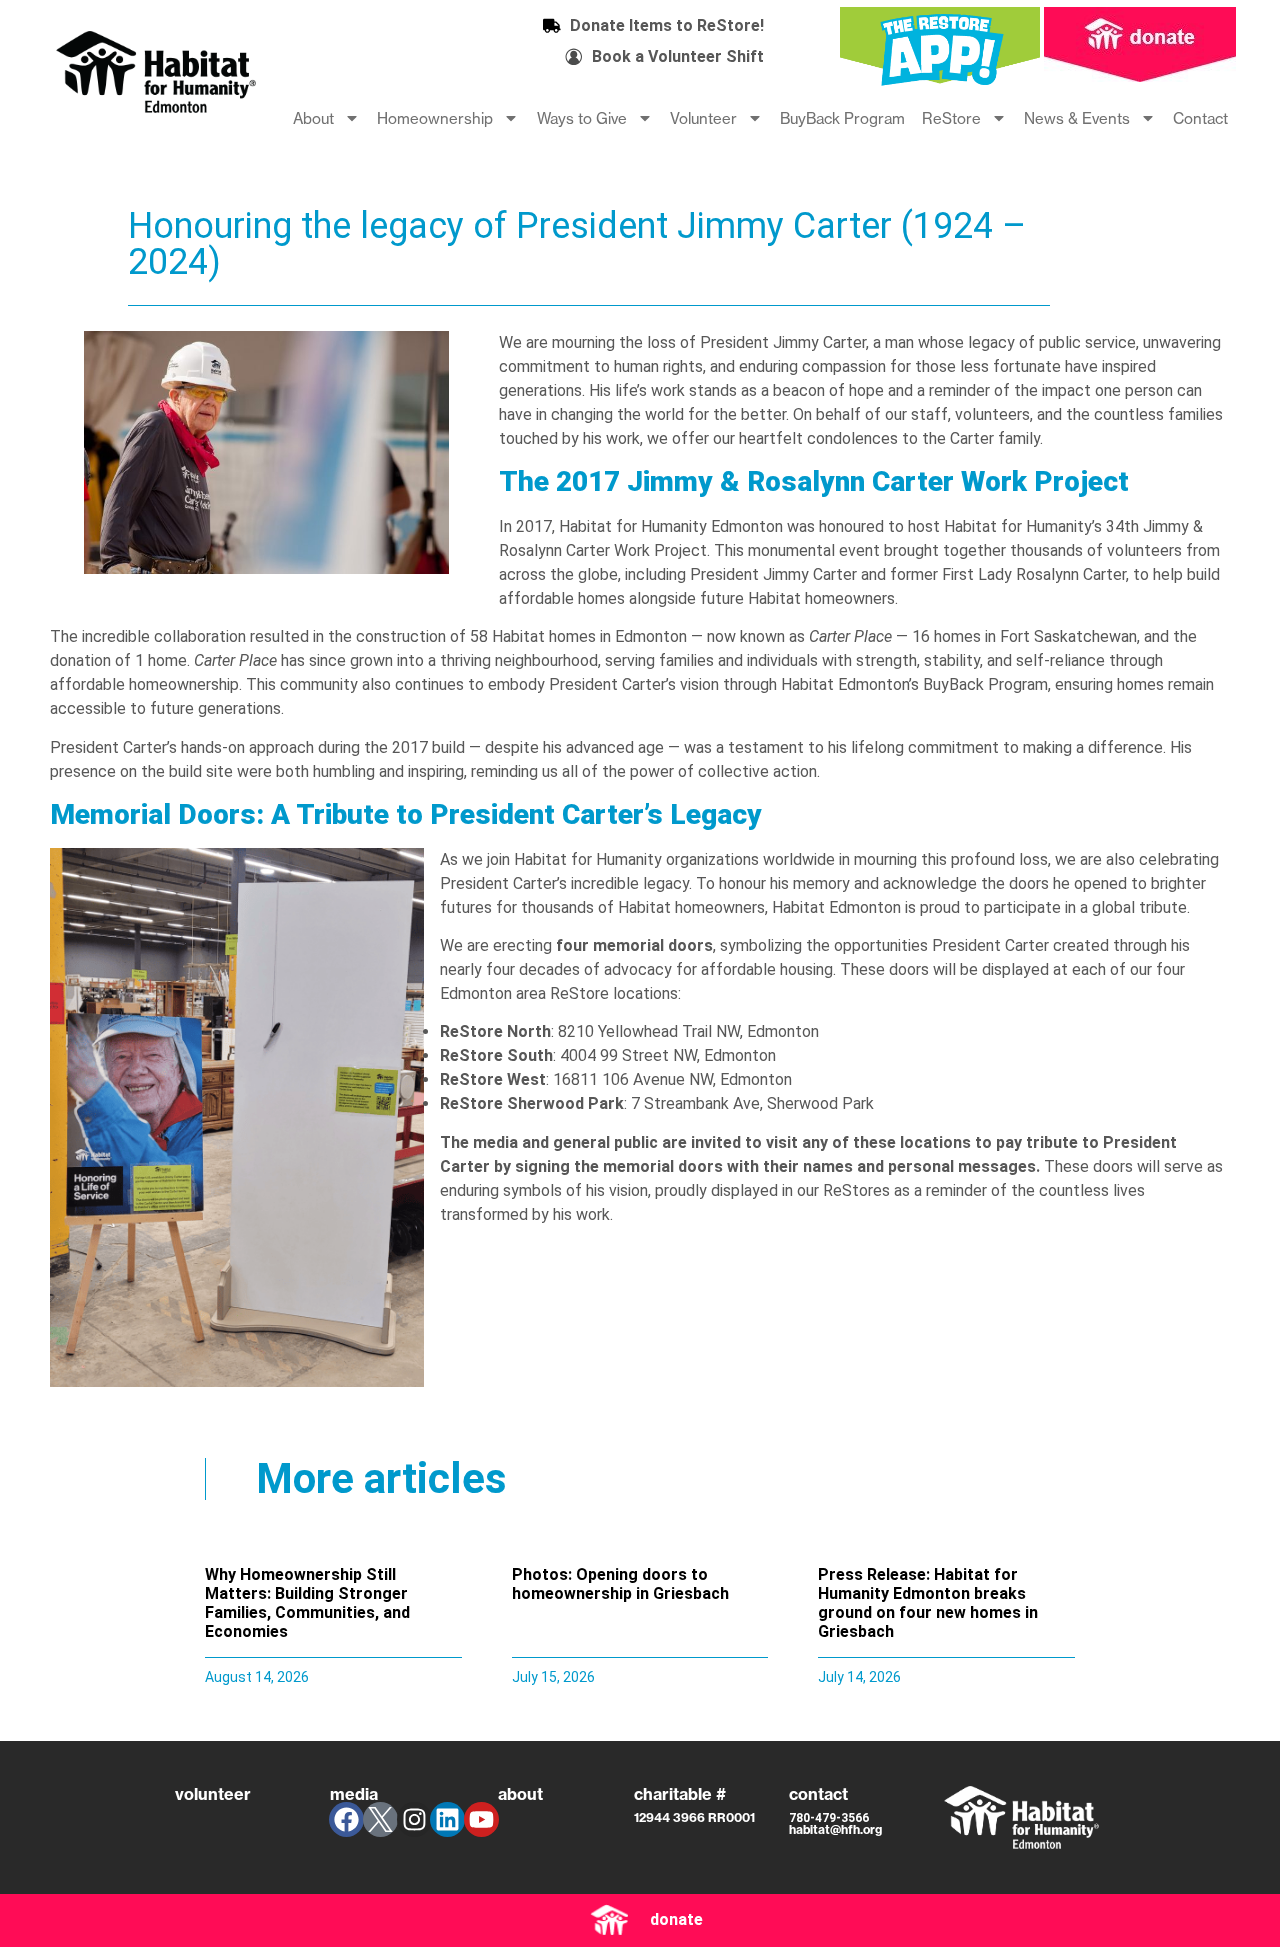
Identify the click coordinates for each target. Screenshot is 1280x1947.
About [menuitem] (313, 118)
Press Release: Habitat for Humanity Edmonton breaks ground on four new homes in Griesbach (928, 1603)
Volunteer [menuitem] (703, 118)
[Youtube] (481, 1819)
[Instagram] (414, 1819)
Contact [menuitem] (1200, 118)
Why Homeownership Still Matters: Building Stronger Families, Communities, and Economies (307, 1603)
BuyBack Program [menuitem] (842, 118)
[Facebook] (346, 1819)
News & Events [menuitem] (1077, 118)
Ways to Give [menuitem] (582, 118)
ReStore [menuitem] (951, 118)
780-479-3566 (829, 1818)
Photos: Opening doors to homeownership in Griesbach (620, 1584)
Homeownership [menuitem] (435, 118)
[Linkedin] (447, 1819)
